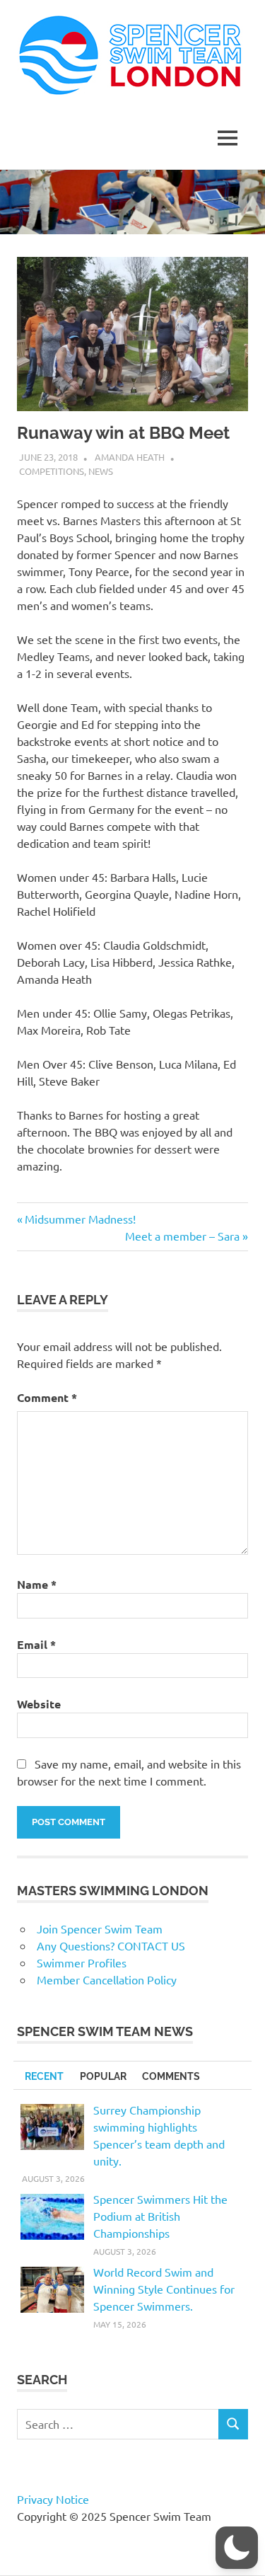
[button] (237, 2548)
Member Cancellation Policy (107, 1979)
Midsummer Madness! (80, 1219)
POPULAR (103, 2076)
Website (39, 1704)
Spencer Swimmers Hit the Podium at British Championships (160, 2216)
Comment (47, 1397)
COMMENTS (171, 2076)
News (101, 471)
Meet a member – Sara (182, 1236)
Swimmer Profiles (82, 1962)
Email (36, 1644)
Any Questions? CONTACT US (111, 1945)
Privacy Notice (53, 2499)
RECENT (44, 2076)
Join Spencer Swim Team (100, 1928)
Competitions (52, 471)
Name (37, 1584)
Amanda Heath (130, 457)
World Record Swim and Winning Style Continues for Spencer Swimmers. (164, 2289)
